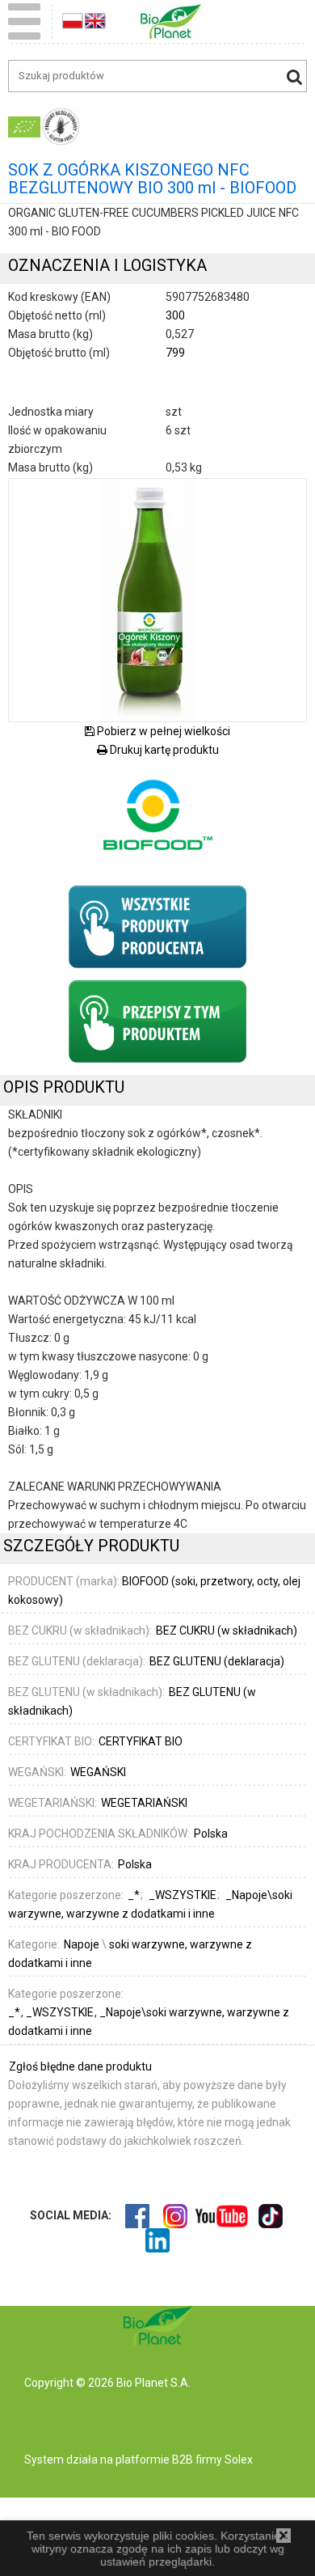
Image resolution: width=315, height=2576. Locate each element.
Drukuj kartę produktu (163, 750)
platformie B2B (153, 2460)
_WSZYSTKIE (61, 2012)
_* (15, 2012)
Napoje (82, 1944)
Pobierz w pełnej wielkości (162, 731)
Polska (211, 1834)
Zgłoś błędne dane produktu (80, 2066)
